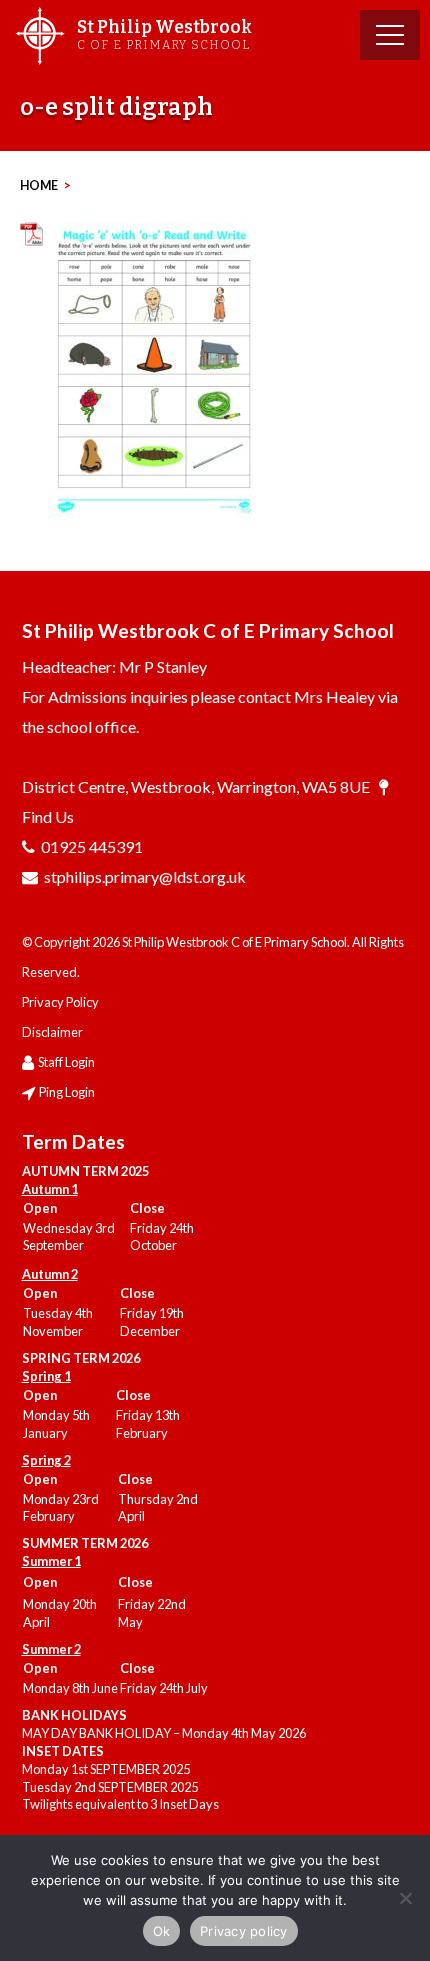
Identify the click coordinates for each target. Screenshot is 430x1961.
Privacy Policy (60, 1002)
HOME (39, 185)
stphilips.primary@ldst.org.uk (145, 876)
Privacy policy (244, 1931)
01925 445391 (92, 846)
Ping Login (67, 1092)
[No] (405, 1898)
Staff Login (66, 1062)
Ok (162, 1931)
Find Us (48, 816)
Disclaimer (52, 1032)
